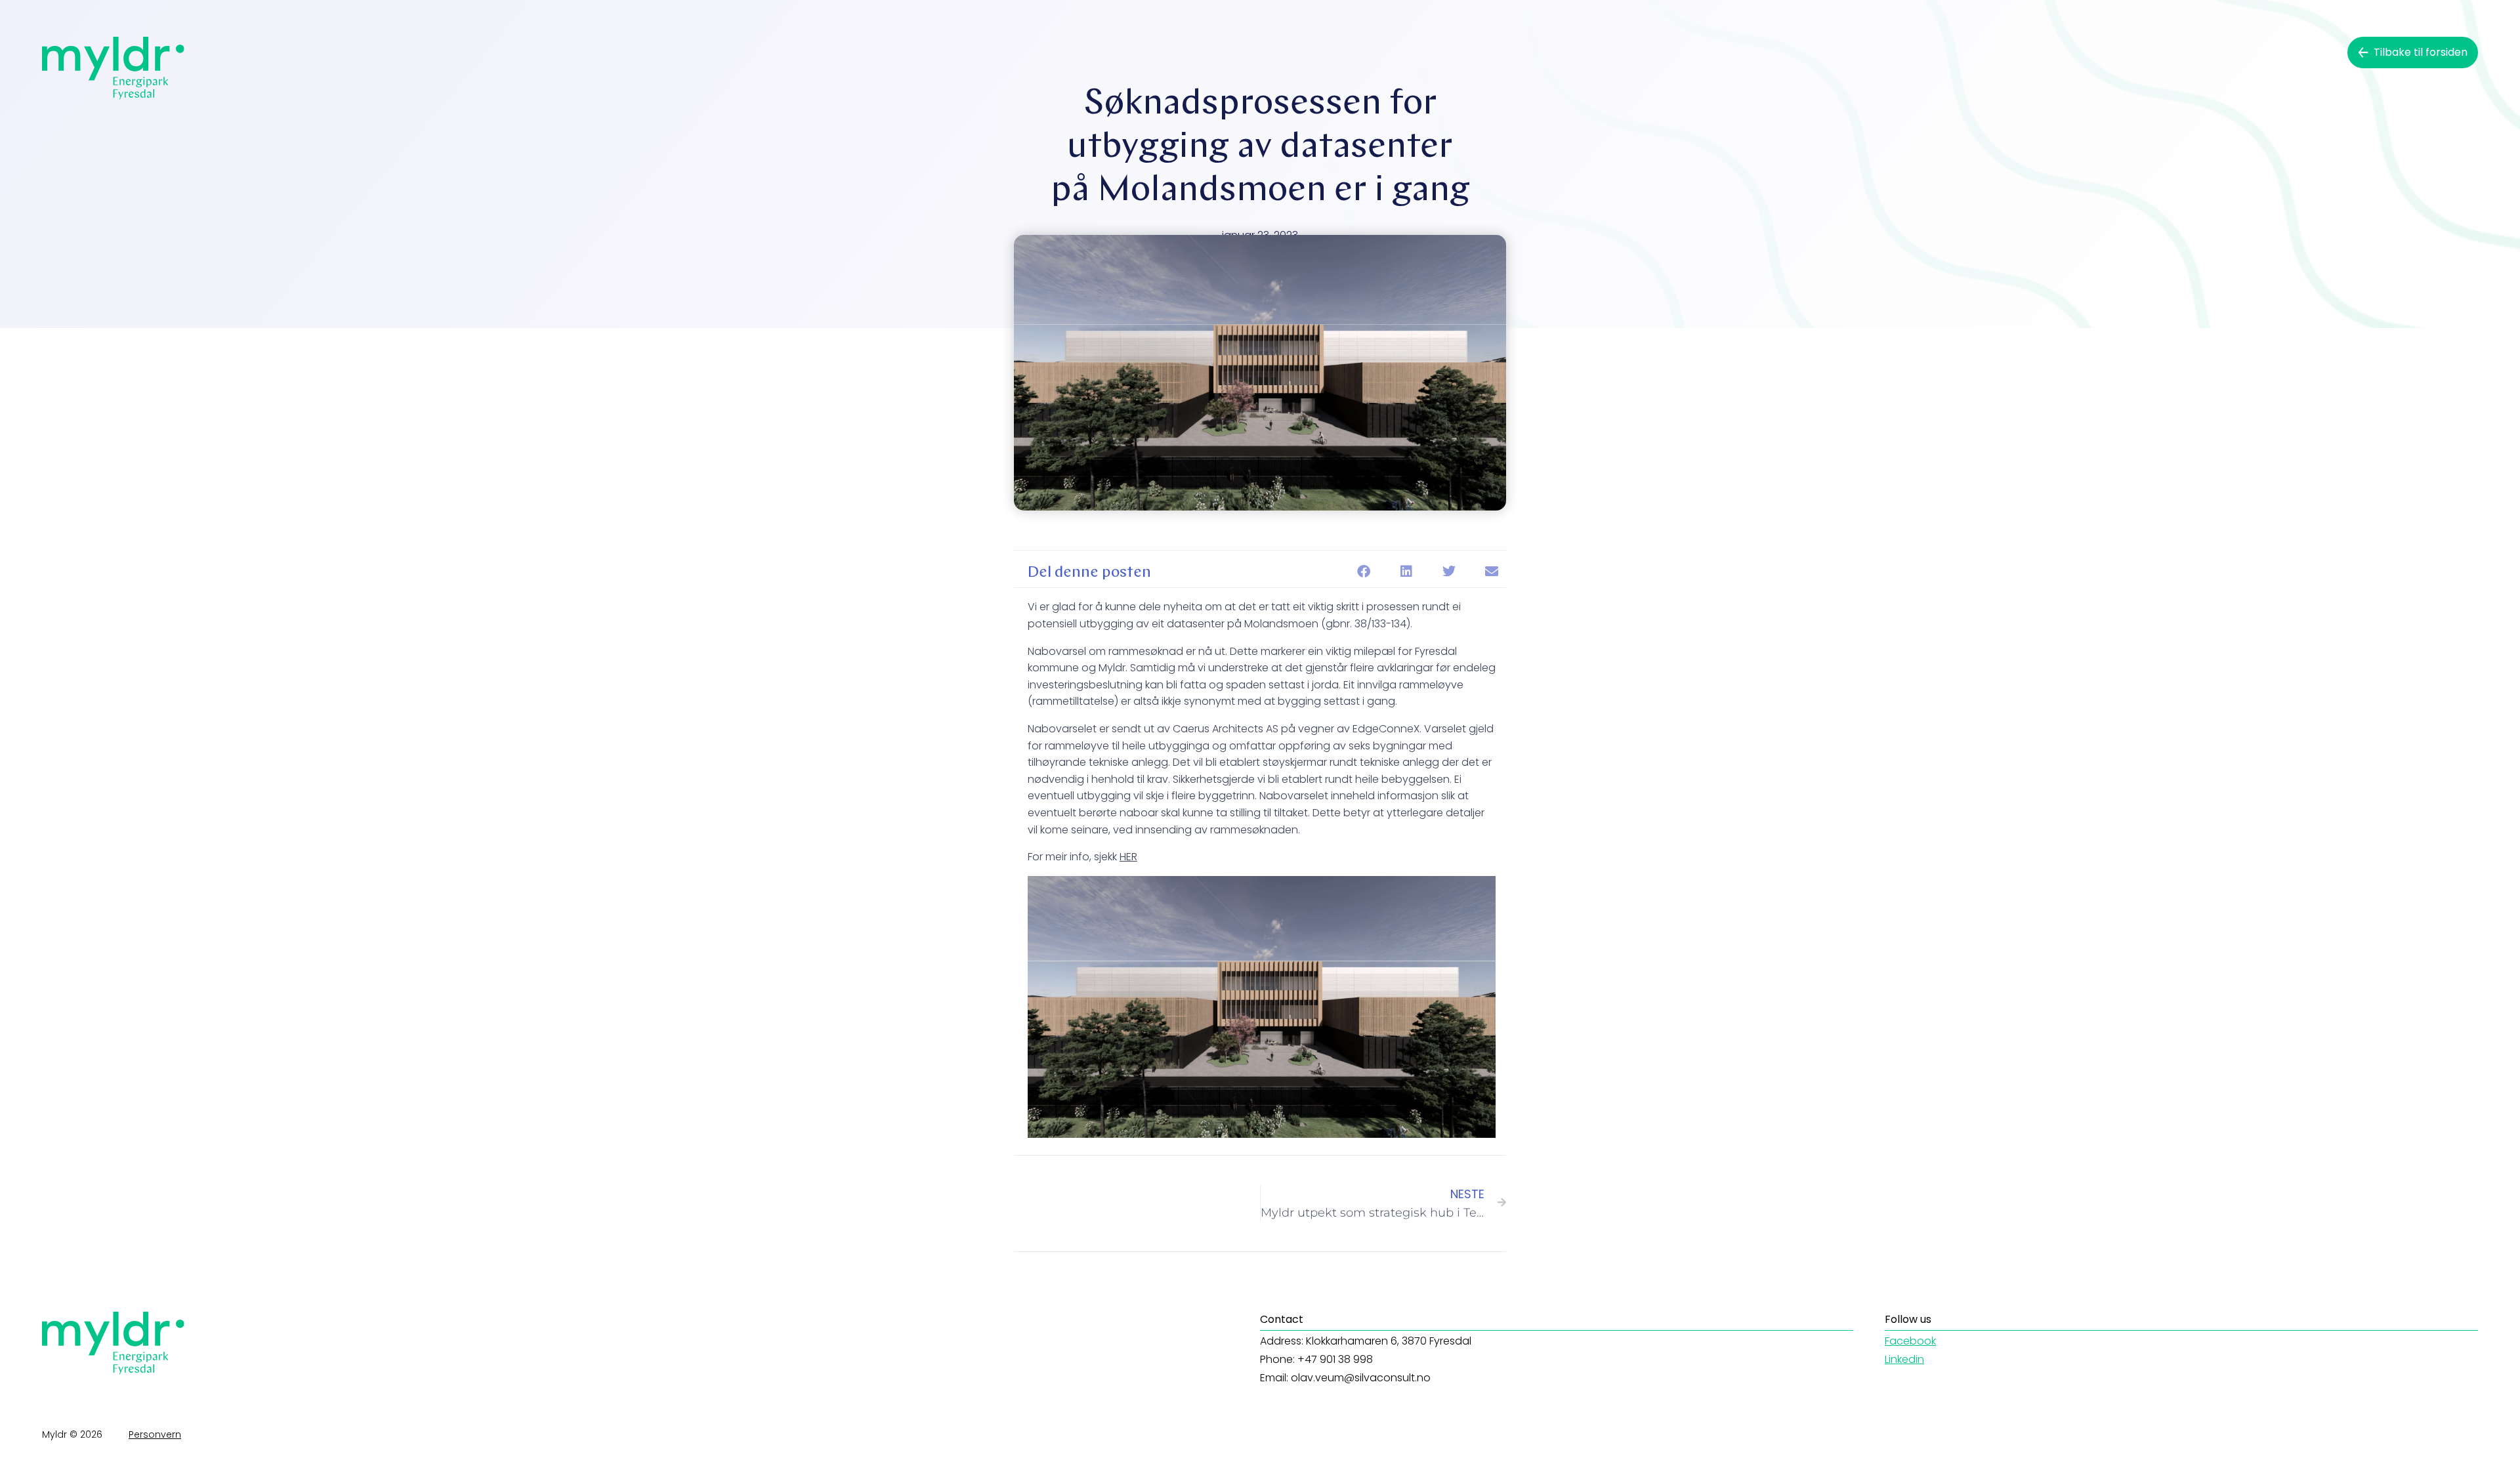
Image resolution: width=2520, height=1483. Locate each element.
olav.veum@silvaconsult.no (1361, 1378)
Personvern (155, 1434)
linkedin (1904, 1359)
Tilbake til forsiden (2421, 52)
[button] (1363, 572)
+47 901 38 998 (1335, 1359)
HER (1128, 857)
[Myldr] (113, 68)
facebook (1910, 1341)
